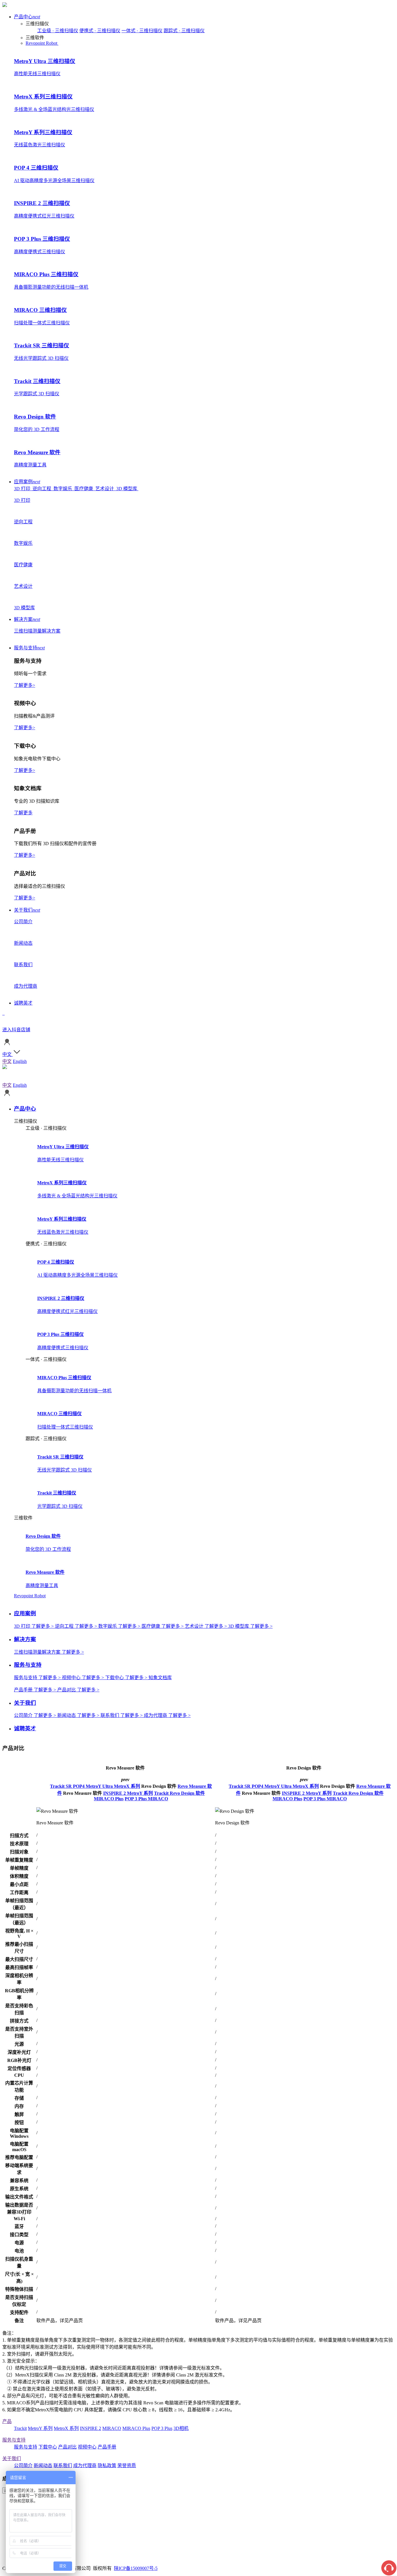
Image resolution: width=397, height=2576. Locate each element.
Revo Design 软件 (187, 1793)
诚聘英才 (23, 1003)
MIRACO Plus (109, 1799)
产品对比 (67, 2447)
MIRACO (158, 1799)
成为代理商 (85, 2465)
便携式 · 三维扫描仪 (100, 31)
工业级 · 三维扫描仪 (58, 31)
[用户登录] (7, 1045)
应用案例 (27, 482)
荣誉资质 (127, 2465)
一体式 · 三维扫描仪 (142, 31)
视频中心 (87, 2447)
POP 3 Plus (136, 1799)
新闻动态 (43, 2465)
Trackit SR (61, 1786)
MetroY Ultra (100, 1786)
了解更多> (25, 685)
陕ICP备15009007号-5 (136, 2568)
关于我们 (27, 910)
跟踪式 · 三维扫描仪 (184, 31)
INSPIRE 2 (115, 1793)
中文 (7, 1061)
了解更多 (23, 813)
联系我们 (63, 2465)
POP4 (79, 1786)
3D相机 (181, 2428)
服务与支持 (29, 648)
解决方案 (27, 619)
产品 (7, 2421)
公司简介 (23, 2465)
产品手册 (107, 2447)
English (20, 1061)
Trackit (162, 1793)
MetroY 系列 (140, 1793)
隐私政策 (107, 2465)
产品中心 (27, 17)
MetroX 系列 (127, 1786)
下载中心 (48, 2447)
